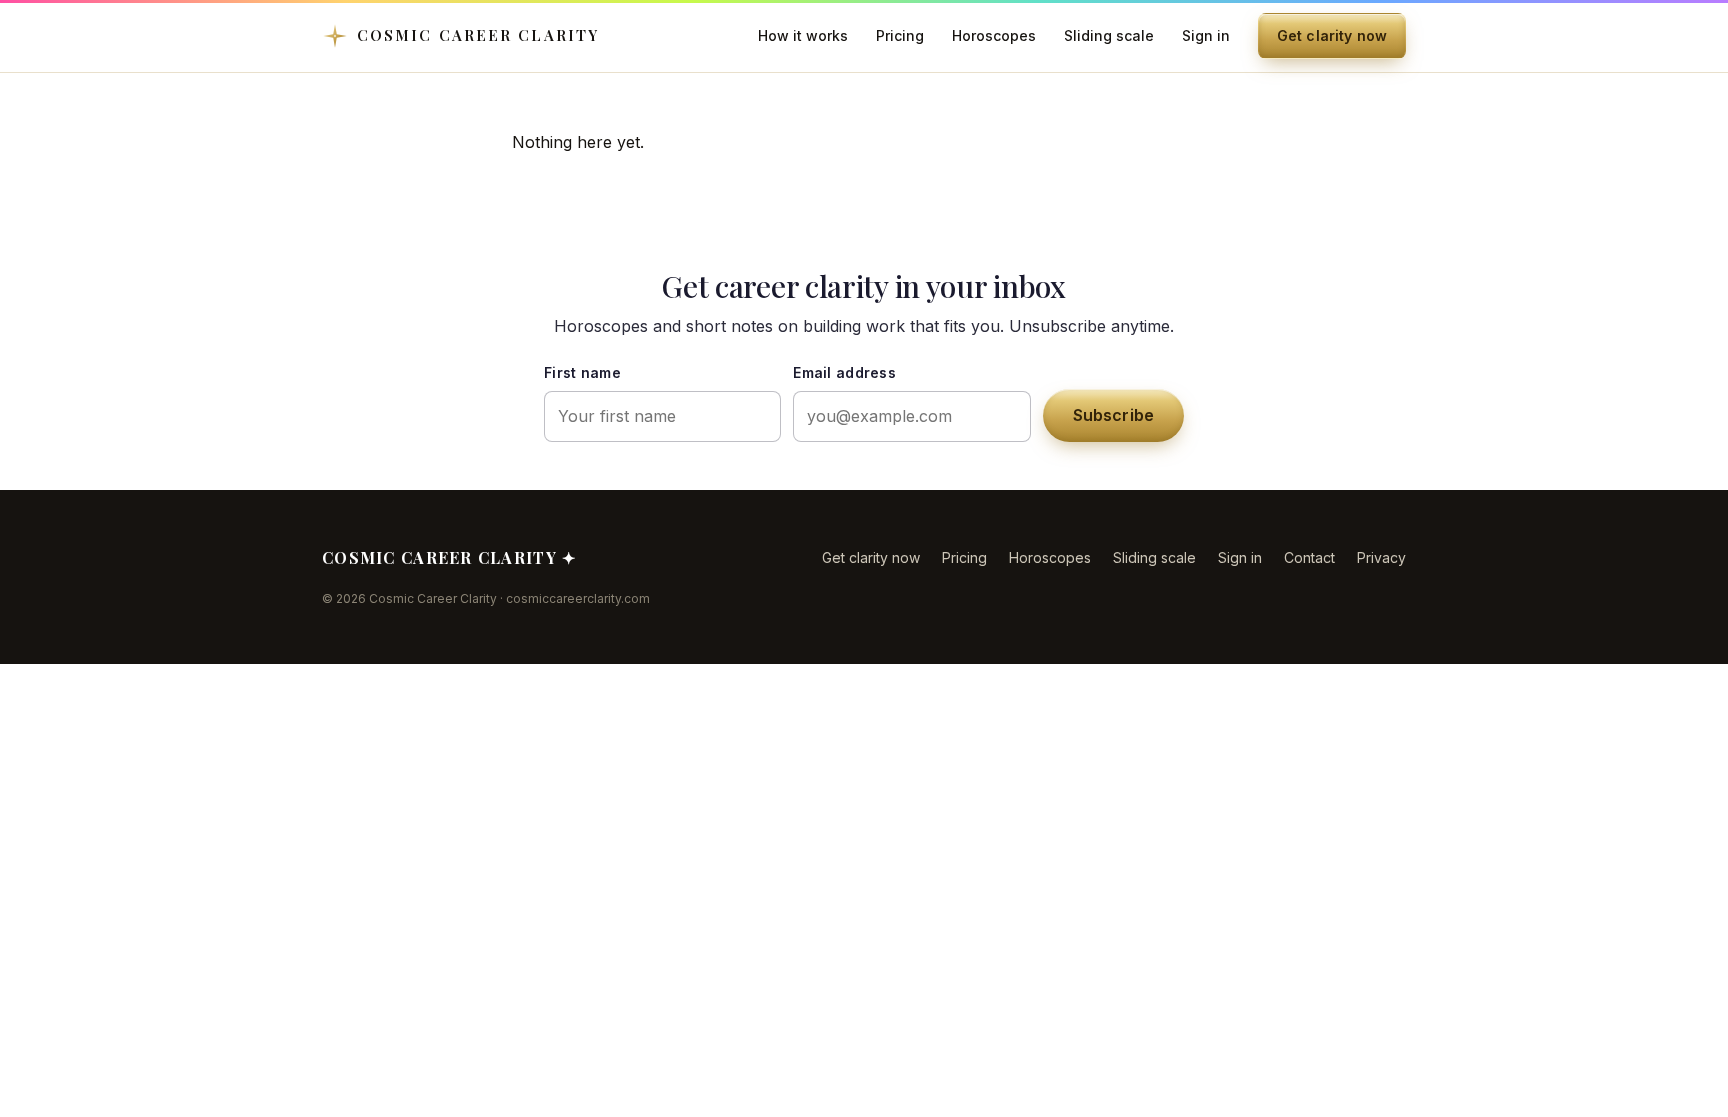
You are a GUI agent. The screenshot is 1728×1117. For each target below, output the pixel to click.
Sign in (1206, 35)
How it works (803, 35)
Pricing (900, 35)
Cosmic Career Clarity (478, 35)
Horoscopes (994, 35)
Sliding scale (1109, 35)
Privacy (1381, 557)
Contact (1309, 557)
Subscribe (1113, 415)
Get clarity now (1332, 35)
